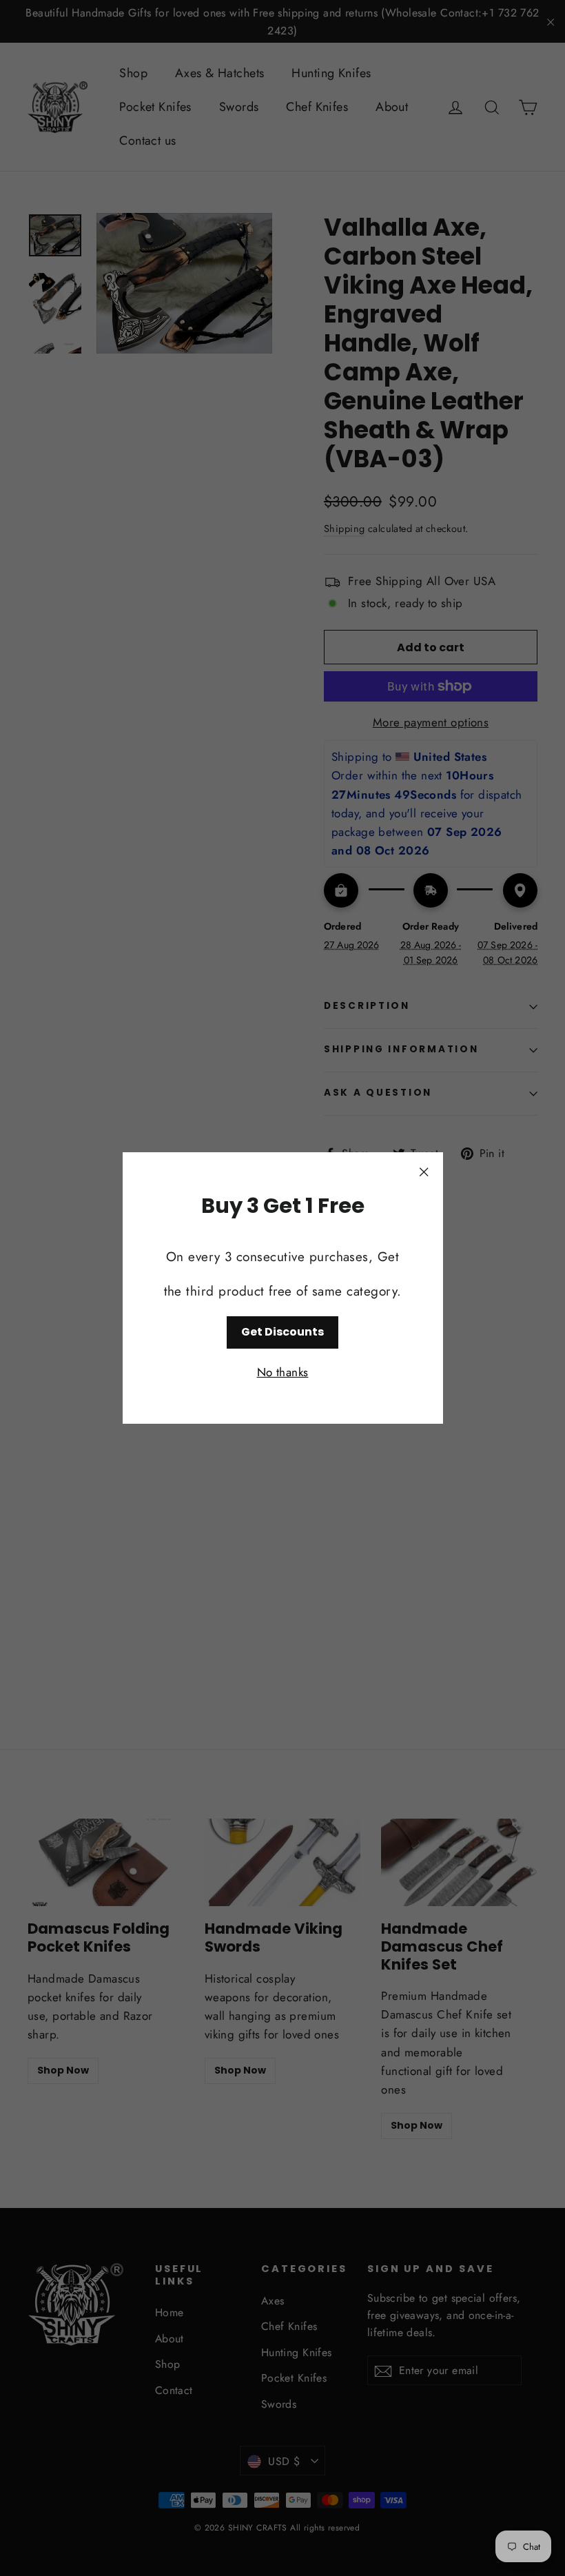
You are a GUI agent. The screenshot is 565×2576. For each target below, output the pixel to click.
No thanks (283, 1372)
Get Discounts (282, 1332)
